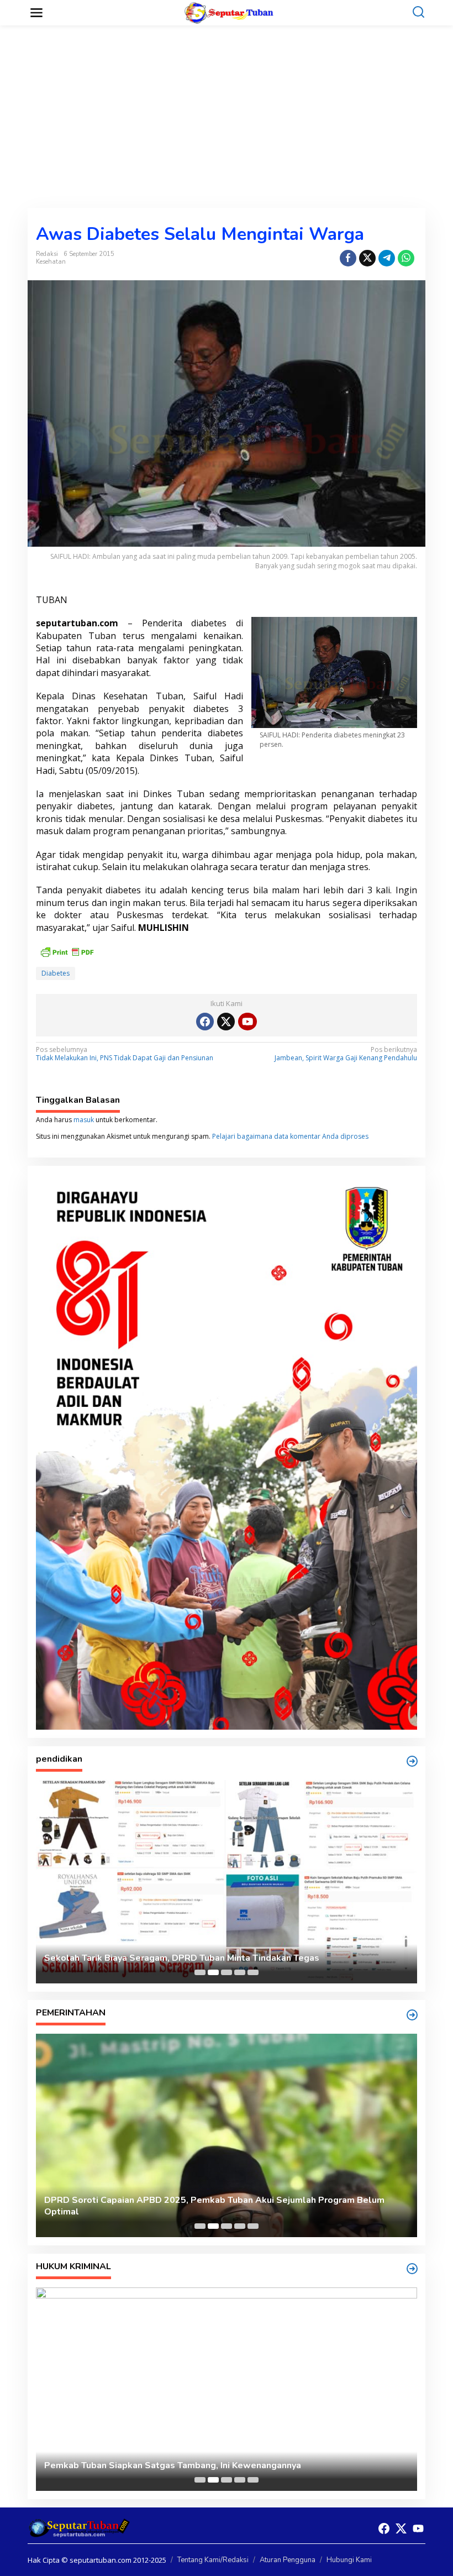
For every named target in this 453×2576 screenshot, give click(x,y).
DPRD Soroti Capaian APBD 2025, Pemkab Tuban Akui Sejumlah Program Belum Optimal (214, 2206)
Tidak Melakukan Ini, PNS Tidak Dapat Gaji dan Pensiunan (125, 1054)
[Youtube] (247, 1022)
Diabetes (56, 973)
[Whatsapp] (406, 258)
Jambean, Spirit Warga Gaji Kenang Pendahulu (346, 1054)
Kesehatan (51, 262)
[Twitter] (226, 1022)
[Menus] (36, 13)
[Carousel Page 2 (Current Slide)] (213, 1972)
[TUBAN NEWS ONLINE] (229, 12)
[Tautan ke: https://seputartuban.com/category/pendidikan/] (412, 1761)
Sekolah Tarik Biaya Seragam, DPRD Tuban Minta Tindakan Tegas (182, 1958)
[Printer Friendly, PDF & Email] (67, 951)
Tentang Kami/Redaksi (213, 2560)
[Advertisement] (227, 117)
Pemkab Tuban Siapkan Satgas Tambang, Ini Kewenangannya (173, 2466)
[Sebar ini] (348, 258)
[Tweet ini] (367, 258)
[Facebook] (205, 1022)
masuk (84, 1120)
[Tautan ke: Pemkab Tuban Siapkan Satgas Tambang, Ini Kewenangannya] (227, 2389)
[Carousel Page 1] (200, 1972)
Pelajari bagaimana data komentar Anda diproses (290, 1136)
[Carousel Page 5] (253, 1972)
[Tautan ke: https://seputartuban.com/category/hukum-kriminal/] (412, 2269)
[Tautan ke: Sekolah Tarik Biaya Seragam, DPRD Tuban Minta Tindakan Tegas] (227, 1882)
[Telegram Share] (387, 258)
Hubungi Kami (349, 2560)
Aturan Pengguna (288, 2560)
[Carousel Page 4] (240, 1972)
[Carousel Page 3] (227, 1972)
